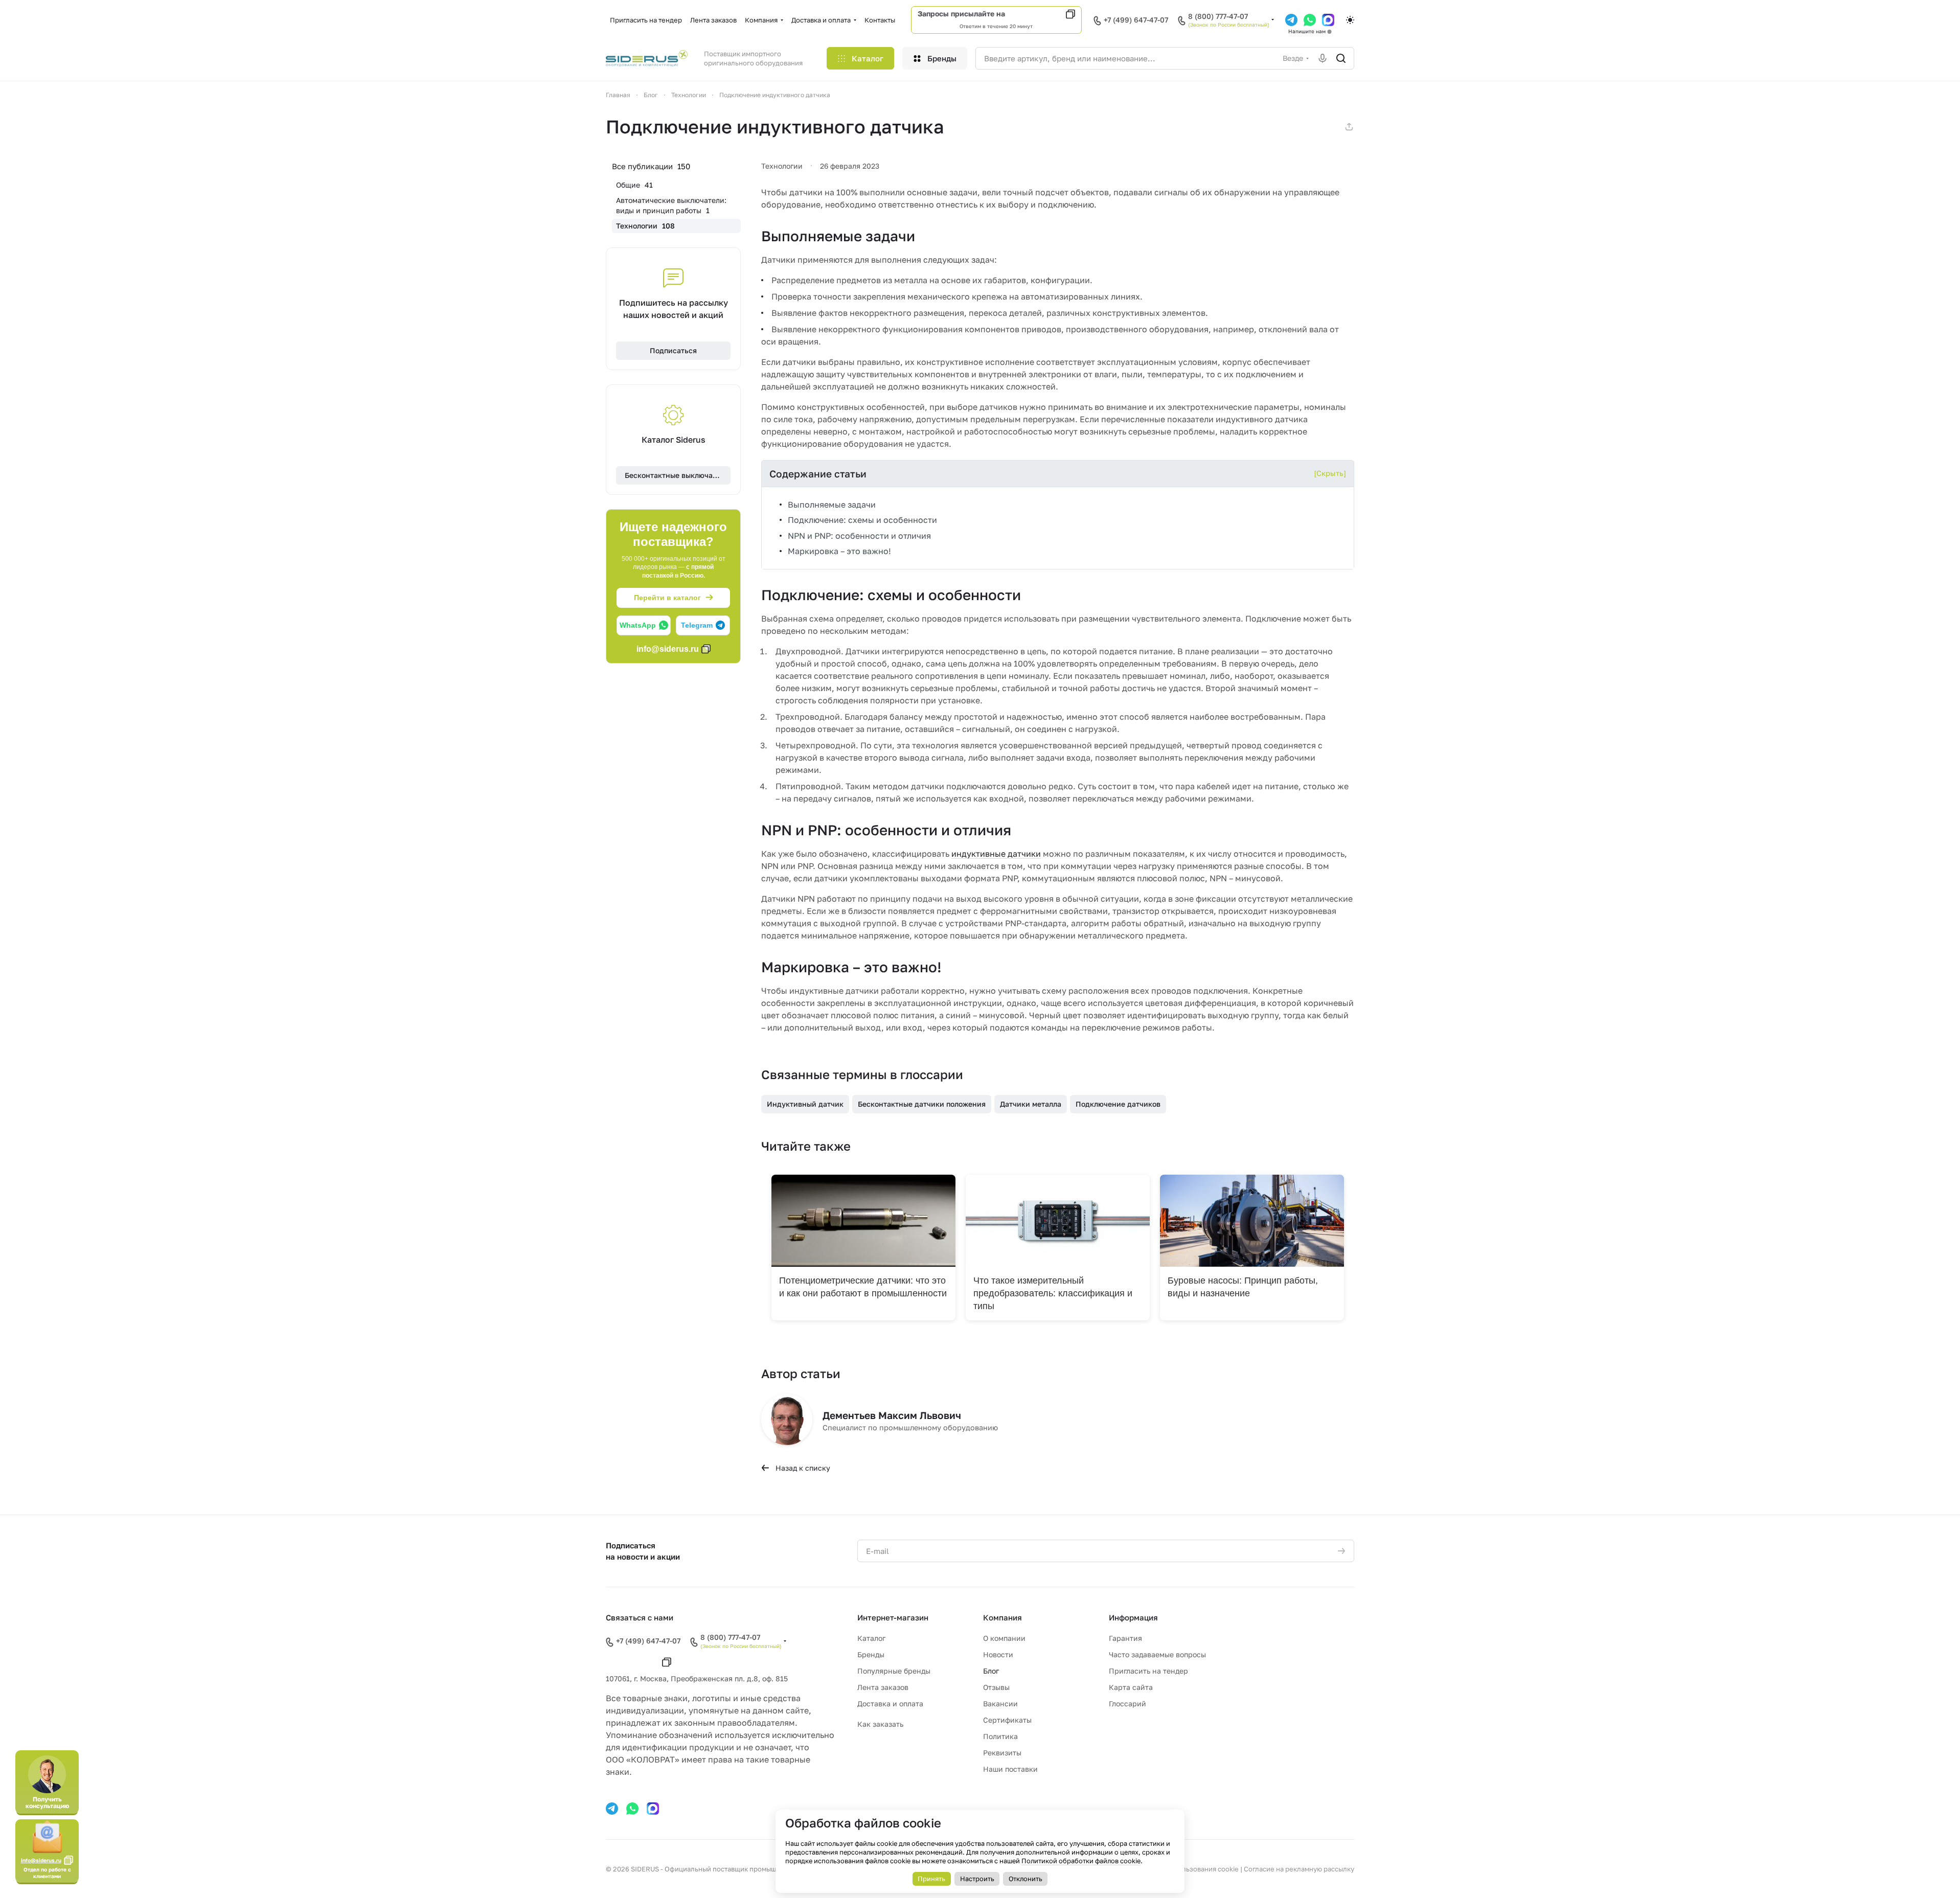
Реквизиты (1002, 1753)
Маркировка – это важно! (839, 551)
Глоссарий (1127, 1703)
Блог (991, 1671)
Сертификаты (1007, 1720)
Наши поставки (1010, 1769)
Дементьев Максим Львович (892, 1415)
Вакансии (1000, 1703)
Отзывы (996, 1687)
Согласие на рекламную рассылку (1299, 1869)
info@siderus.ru (1035, 14)
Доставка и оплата (890, 1703)
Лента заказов (883, 1687)
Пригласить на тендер (1148, 1671)
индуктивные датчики (996, 854)
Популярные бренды (894, 1671)
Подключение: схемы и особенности (862, 520)
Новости (998, 1654)
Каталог (871, 1638)
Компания (1002, 1617)
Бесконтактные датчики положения (922, 1104)
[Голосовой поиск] (1323, 58)
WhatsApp (638, 625)
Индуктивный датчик (805, 1104)
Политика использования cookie (1186, 1869)
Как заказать (880, 1724)
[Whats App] (1310, 20)
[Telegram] (1291, 20)
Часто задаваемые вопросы (1157, 1654)
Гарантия (1125, 1638)
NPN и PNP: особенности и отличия (859, 536)
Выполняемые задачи (832, 505)
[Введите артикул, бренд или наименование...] (1341, 58)
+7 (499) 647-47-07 (1136, 20)
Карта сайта (1131, 1687)
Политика (1000, 1736)
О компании (1004, 1638)
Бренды (871, 1654)
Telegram (697, 625)
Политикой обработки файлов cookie (1081, 1861)
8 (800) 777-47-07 (1218, 16)
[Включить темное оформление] (1350, 20)
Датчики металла (1031, 1104)
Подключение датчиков (1118, 1104)
